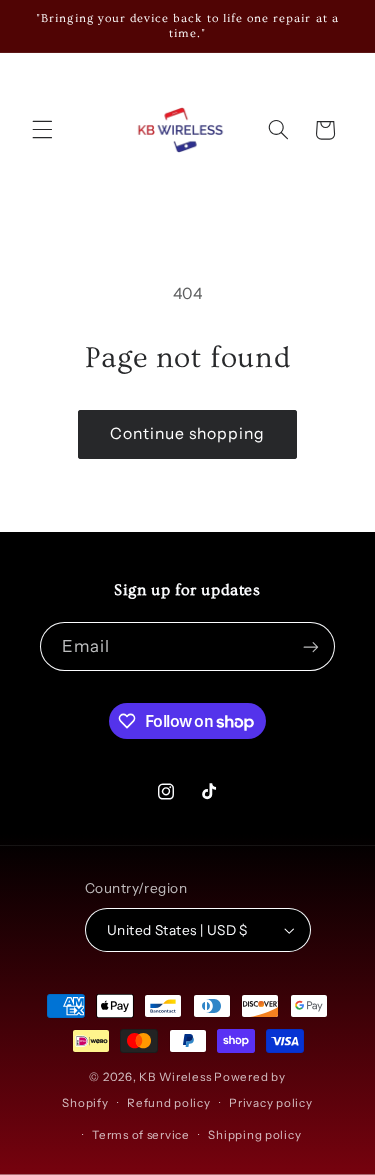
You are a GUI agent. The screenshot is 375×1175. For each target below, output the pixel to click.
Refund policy (169, 1103)
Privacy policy (270, 1103)
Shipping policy (254, 1135)
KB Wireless (175, 1077)
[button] (42, 130)
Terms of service (141, 1135)
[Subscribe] (311, 646)
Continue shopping (188, 433)
